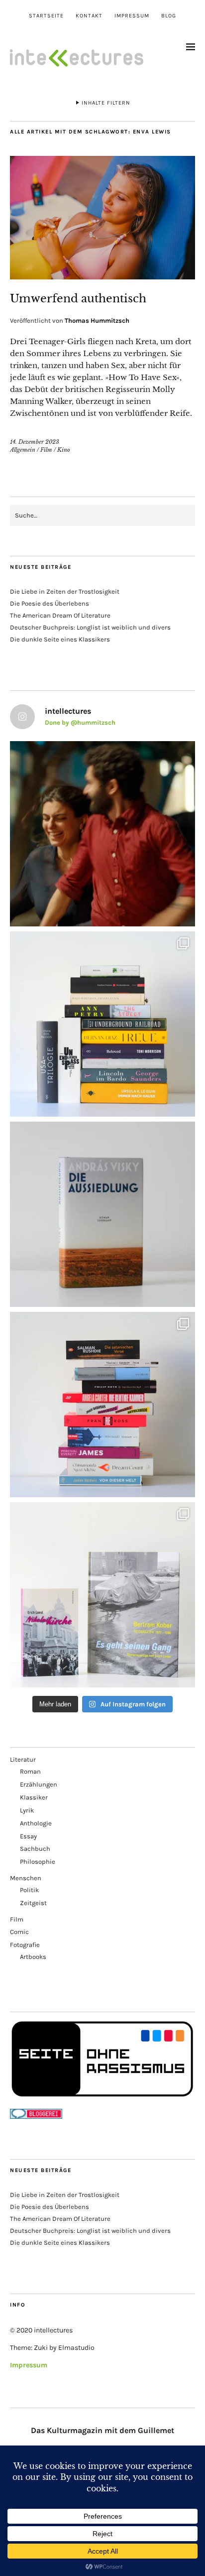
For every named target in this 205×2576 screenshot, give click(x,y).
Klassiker (34, 1797)
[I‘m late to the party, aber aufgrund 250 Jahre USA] (102, 1405)
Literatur (23, 1759)
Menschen (26, 1878)
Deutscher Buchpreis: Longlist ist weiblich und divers (90, 627)
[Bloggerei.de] (36, 2117)
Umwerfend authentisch (78, 299)
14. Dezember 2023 (35, 442)
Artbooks (33, 1957)
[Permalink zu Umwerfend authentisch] (102, 276)
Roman (30, 1771)
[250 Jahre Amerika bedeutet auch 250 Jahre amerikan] (102, 1024)
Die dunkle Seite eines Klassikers (60, 639)
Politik (29, 1890)
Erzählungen (39, 1784)
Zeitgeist (33, 1903)
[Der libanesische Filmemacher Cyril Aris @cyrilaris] (102, 834)
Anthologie (36, 1823)
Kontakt (89, 16)
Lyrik (27, 1810)
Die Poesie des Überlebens (50, 603)
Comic (19, 1932)
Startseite (46, 16)
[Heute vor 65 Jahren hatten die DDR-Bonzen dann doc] (102, 1595)
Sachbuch (35, 1849)
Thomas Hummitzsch (97, 321)
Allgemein (23, 450)
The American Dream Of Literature (60, 615)
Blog (169, 16)
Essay (28, 1836)
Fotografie (25, 1945)
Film (46, 450)
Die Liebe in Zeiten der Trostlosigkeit (65, 591)
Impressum (132, 16)
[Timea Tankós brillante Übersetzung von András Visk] (102, 1214)
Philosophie (38, 1862)
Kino (64, 450)
